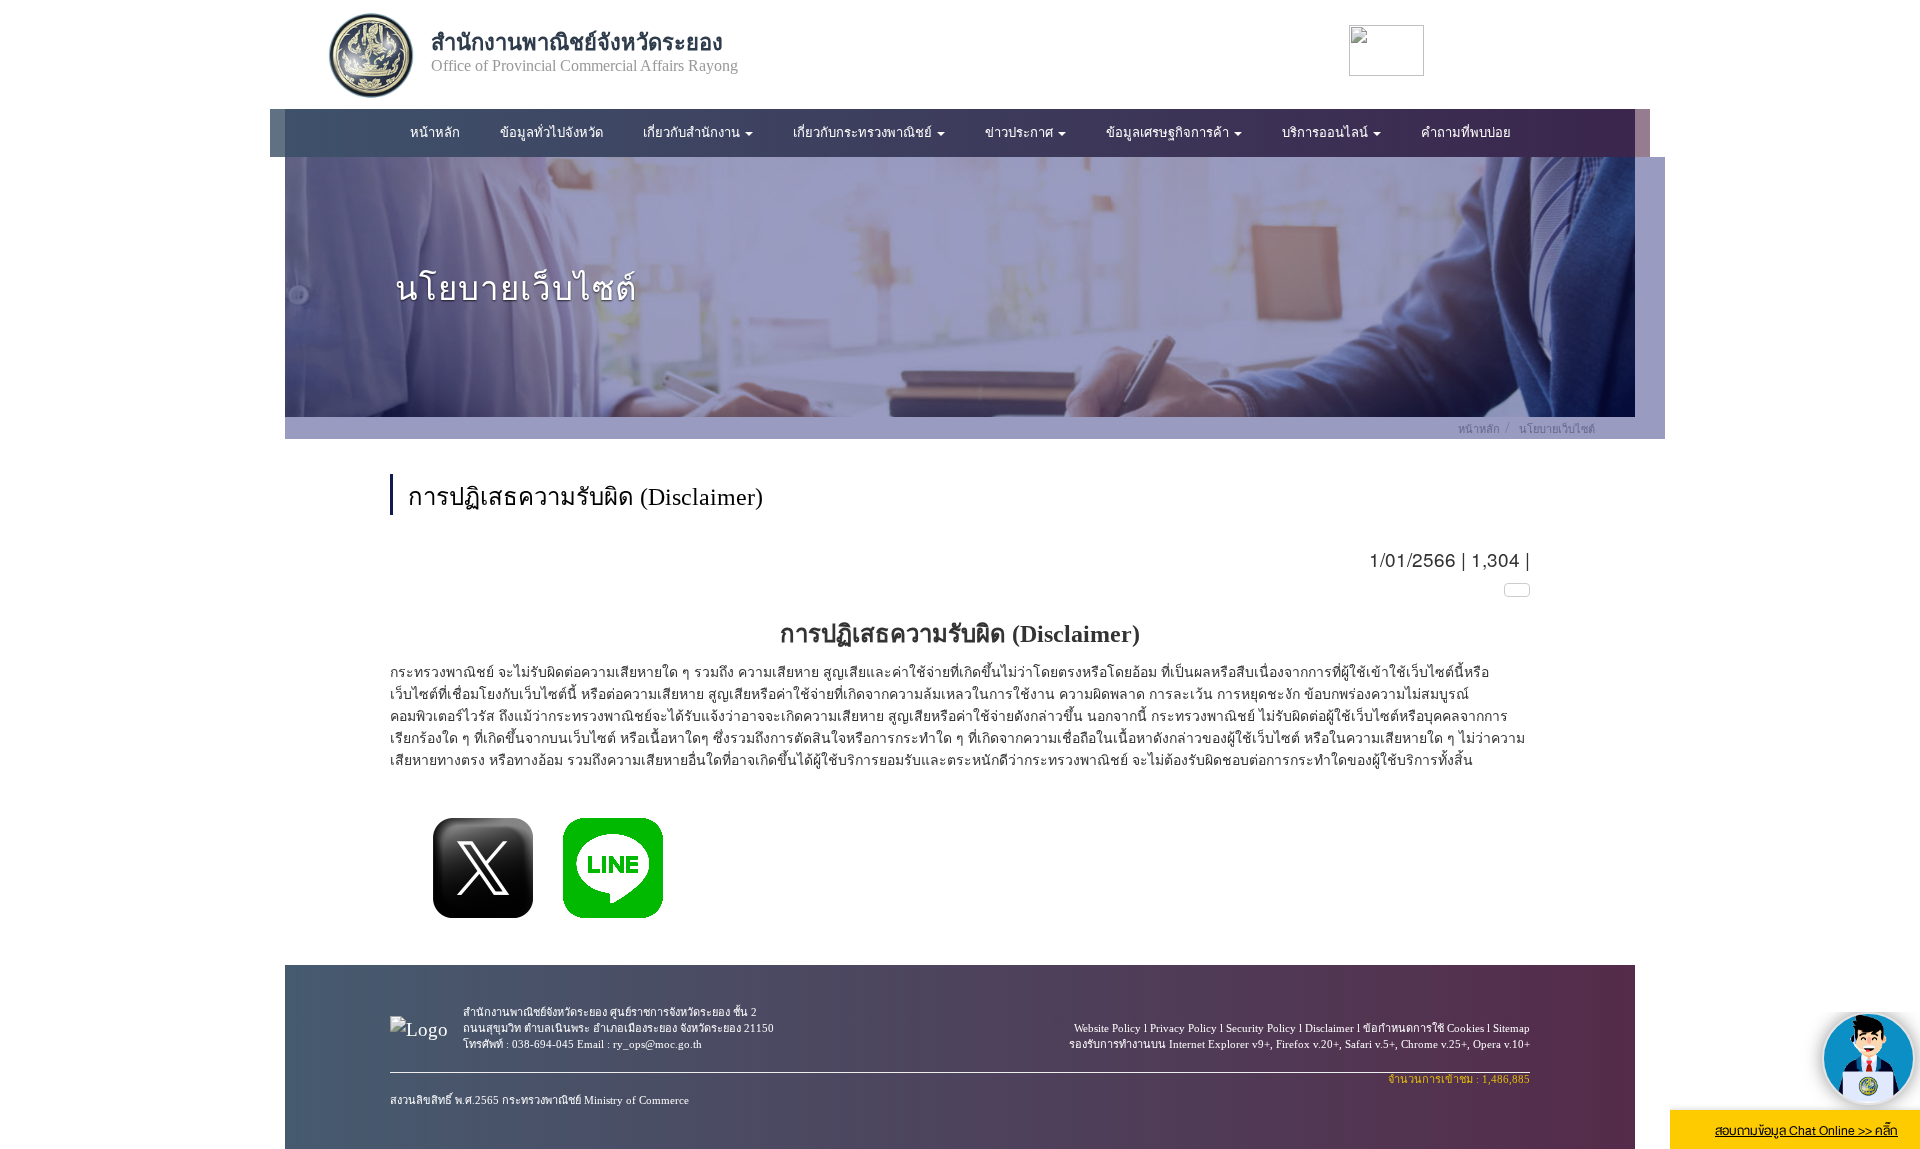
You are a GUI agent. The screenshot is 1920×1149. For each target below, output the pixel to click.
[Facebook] (1467, 50)
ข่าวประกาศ (1020, 132)
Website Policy (1107, 1028)
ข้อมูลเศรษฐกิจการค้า (1169, 132)
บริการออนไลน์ (1326, 132)
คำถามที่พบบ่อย (1466, 132)
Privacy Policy (1183, 1028)
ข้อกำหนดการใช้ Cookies (1423, 1028)
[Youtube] (1508, 50)
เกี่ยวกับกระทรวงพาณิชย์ (864, 132)
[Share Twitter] (483, 868)
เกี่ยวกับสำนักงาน (693, 132)
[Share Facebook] (403, 868)
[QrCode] (1517, 590)
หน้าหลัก (435, 132)
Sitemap (1511, 1028)
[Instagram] (1590, 50)
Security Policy (1261, 1028)
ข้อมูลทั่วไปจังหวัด (551, 132)
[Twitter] (1549, 50)
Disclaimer (1329, 1028)
